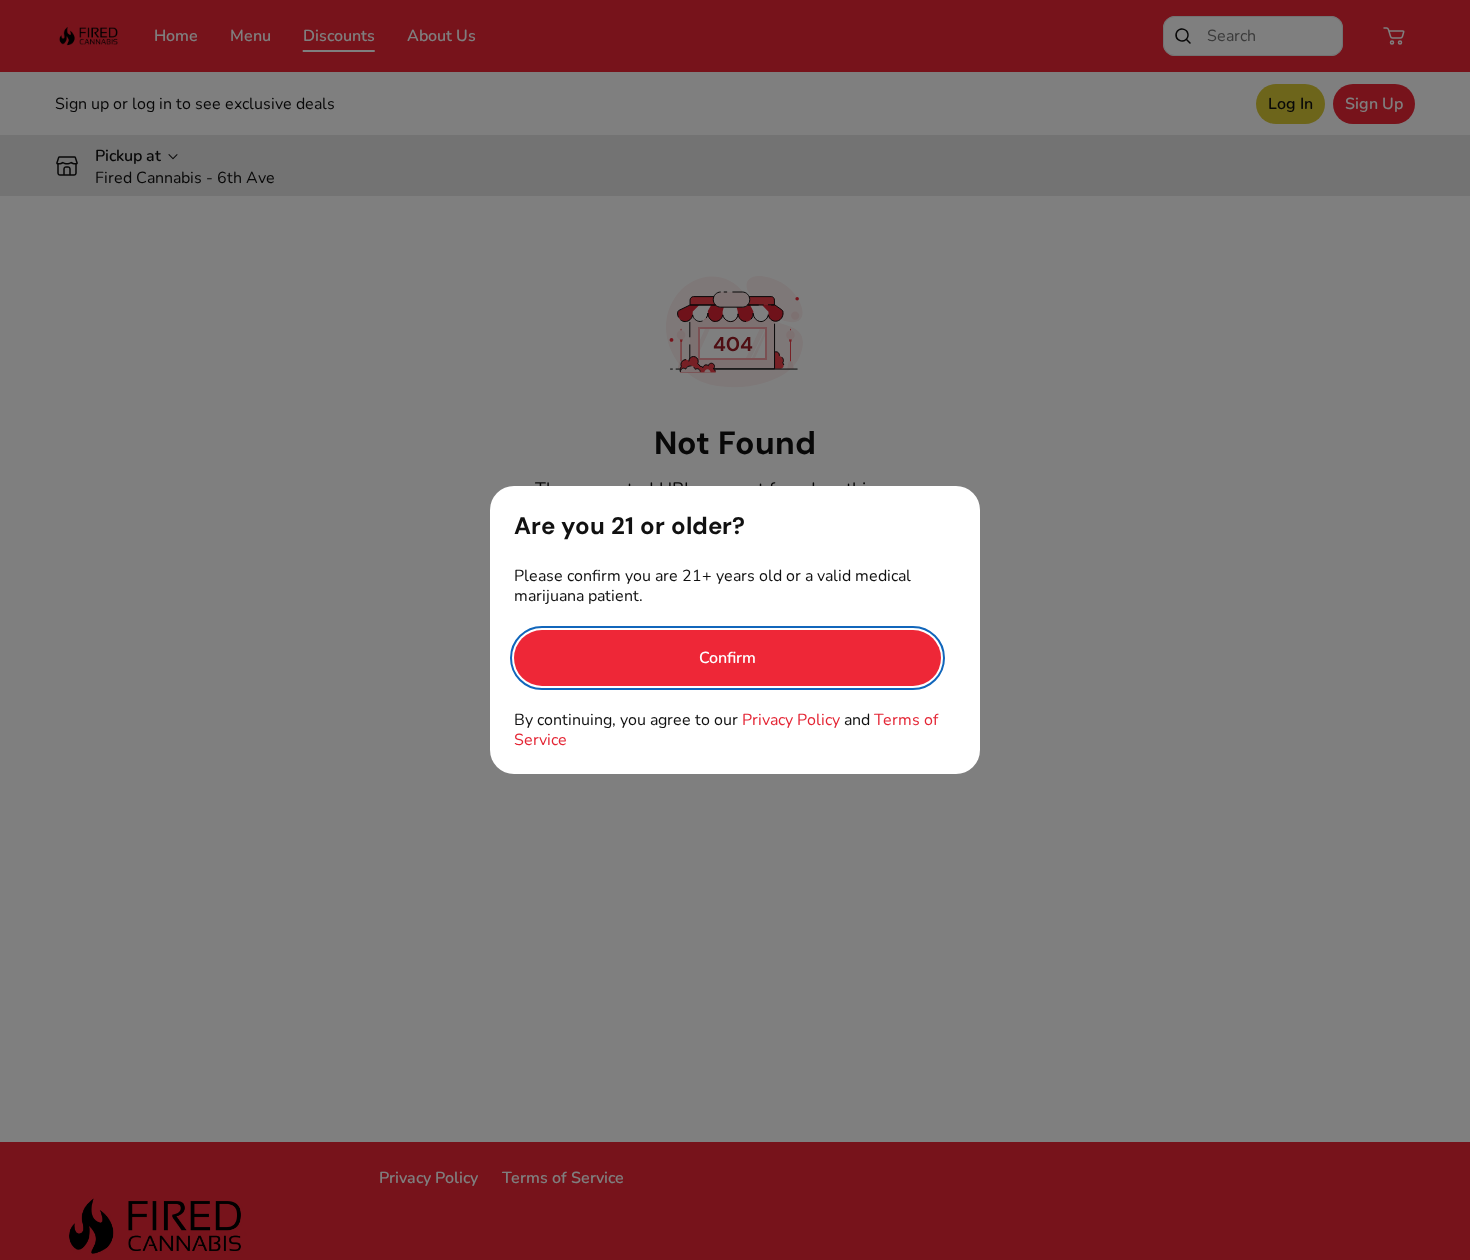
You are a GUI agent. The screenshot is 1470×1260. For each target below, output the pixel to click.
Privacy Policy (791, 720)
